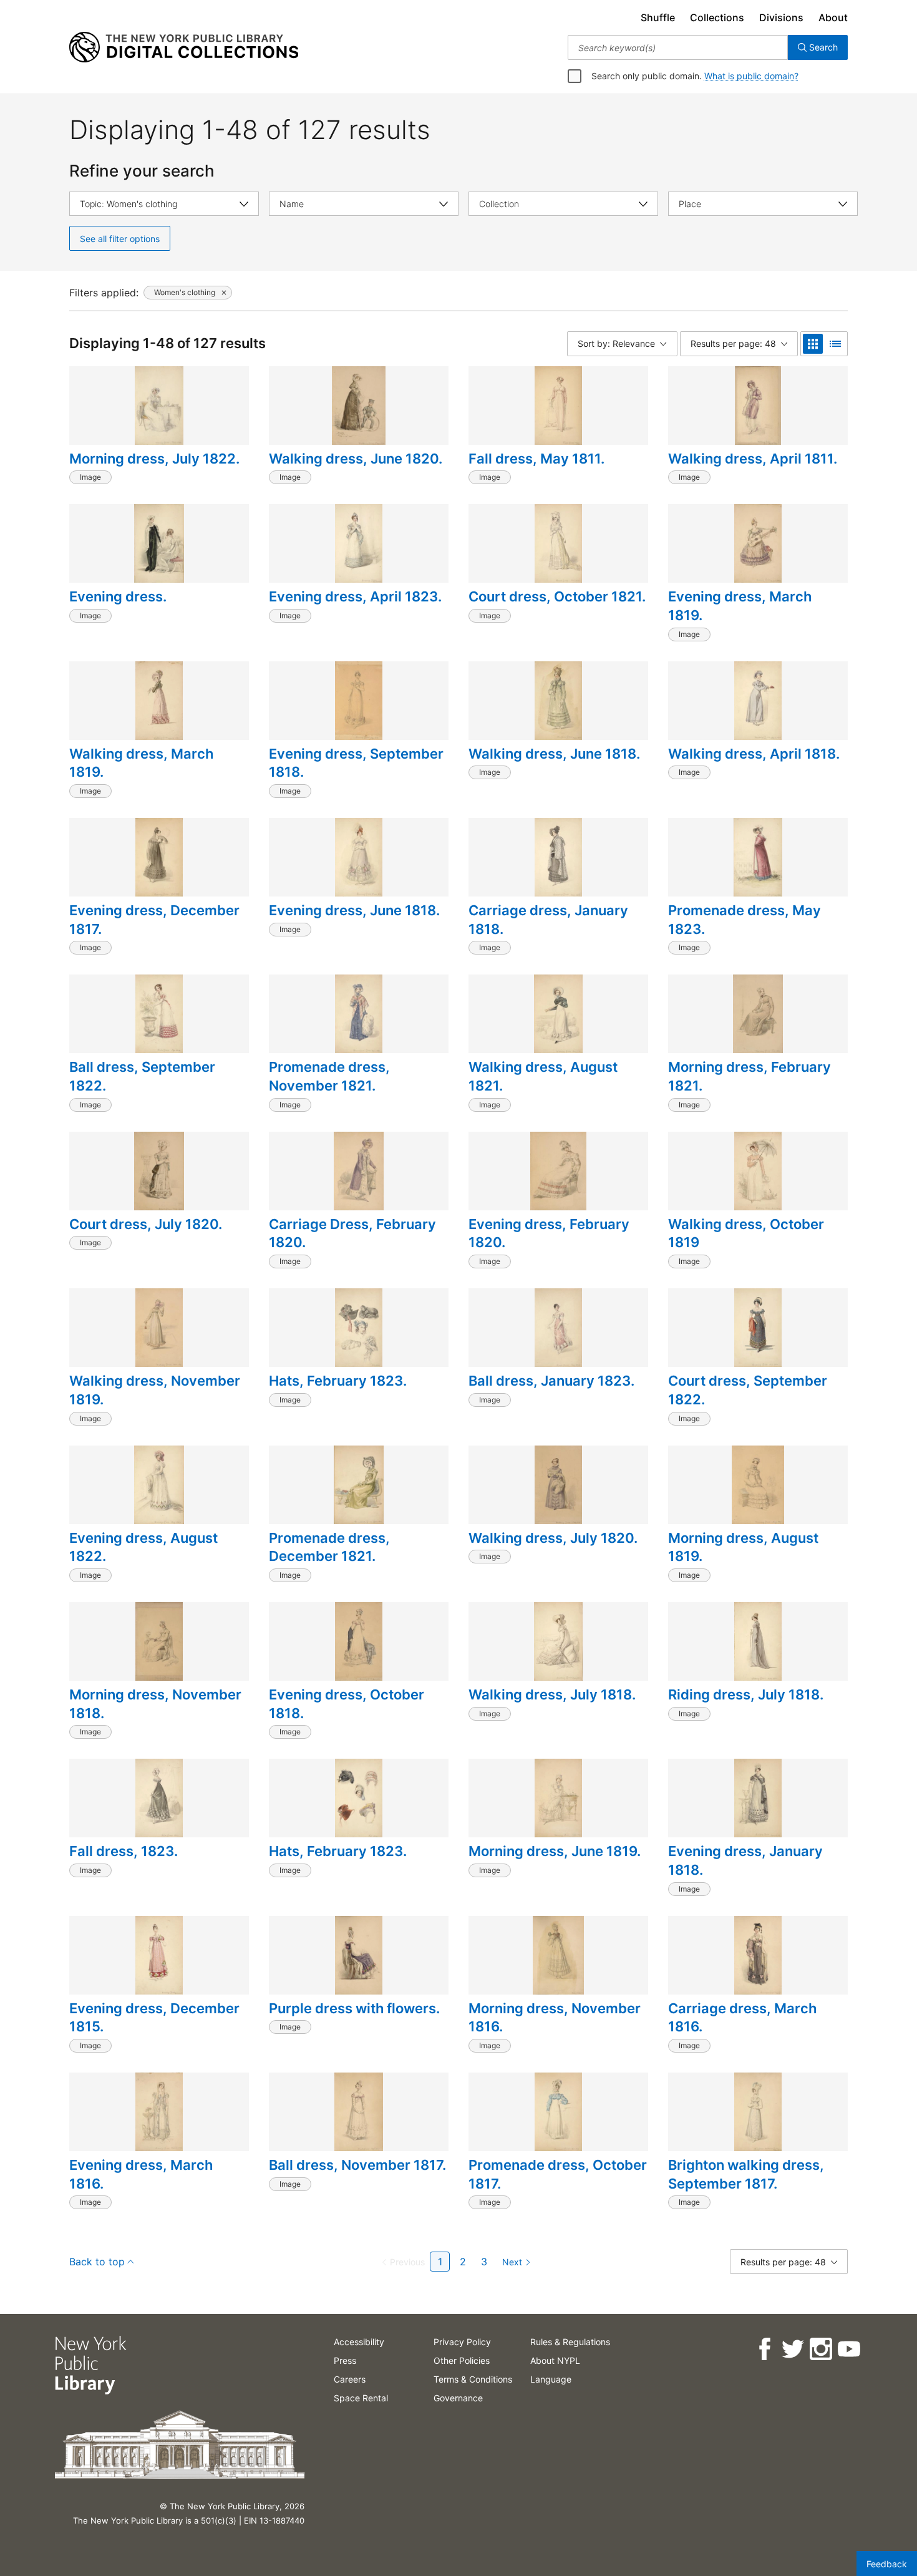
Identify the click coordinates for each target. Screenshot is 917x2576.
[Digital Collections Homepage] (184, 47)
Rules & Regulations (570, 2342)
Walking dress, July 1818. (552, 1694)
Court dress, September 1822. (748, 1390)
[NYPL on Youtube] (848, 2349)
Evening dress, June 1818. (354, 910)
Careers (350, 2379)
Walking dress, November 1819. (155, 1390)
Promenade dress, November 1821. (329, 1076)
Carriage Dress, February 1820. (352, 1233)
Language (551, 2379)
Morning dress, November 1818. (155, 1704)
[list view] (835, 344)
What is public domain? (751, 76)
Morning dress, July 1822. (154, 459)
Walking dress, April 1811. (753, 459)
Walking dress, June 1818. (554, 754)
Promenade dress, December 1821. (329, 1547)
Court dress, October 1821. (557, 596)
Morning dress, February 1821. (750, 1076)
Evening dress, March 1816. (141, 2174)
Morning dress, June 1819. (555, 1851)
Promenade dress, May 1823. (745, 920)
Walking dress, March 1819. (141, 763)
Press (345, 2360)
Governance (458, 2398)
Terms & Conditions (473, 2379)
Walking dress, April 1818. (754, 754)
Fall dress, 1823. (124, 1851)
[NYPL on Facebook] (764, 2349)
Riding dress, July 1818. (746, 1694)
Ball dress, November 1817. (357, 2165)
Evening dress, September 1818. (356, 763)
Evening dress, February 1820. (549, 1233)
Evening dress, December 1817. (154, 920)
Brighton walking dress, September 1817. (746, 2174)
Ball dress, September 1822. (142, 1076)
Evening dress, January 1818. (745, 1860)
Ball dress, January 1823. (551, 1381)
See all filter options (120, 239)
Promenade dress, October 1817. (558, 2174)
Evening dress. (118, 596)
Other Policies (462, 2360)
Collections (717, 17)
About (833, 17)
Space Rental (361, 2398)
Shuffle (658, 17)
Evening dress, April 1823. (355, 596)
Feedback (887, 2564)
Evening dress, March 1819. (740, 606)
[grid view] (813, 344)
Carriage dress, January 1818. (548, 920)
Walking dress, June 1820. (356, 459)
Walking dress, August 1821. (543, 1076)
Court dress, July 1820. (146, 1224)
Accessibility (359, 2342)
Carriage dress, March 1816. (742, 2018)
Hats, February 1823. (338, 1381)
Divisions (781, 17)
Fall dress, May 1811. (536, 459)
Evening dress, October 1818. (347, 1704)
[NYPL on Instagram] (820, 2349)
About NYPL (555, 2360)
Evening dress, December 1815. (154, 2018)
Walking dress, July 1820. (553, 1538)
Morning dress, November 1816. (555, 2018)
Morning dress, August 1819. (743, 1547)
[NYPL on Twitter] (792, 2349)
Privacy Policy (462, 2342)
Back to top (97, 2262)
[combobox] (678, 47)
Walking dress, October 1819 (746, 1233)
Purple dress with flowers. (354, 2008)
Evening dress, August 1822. (143, 1547)
